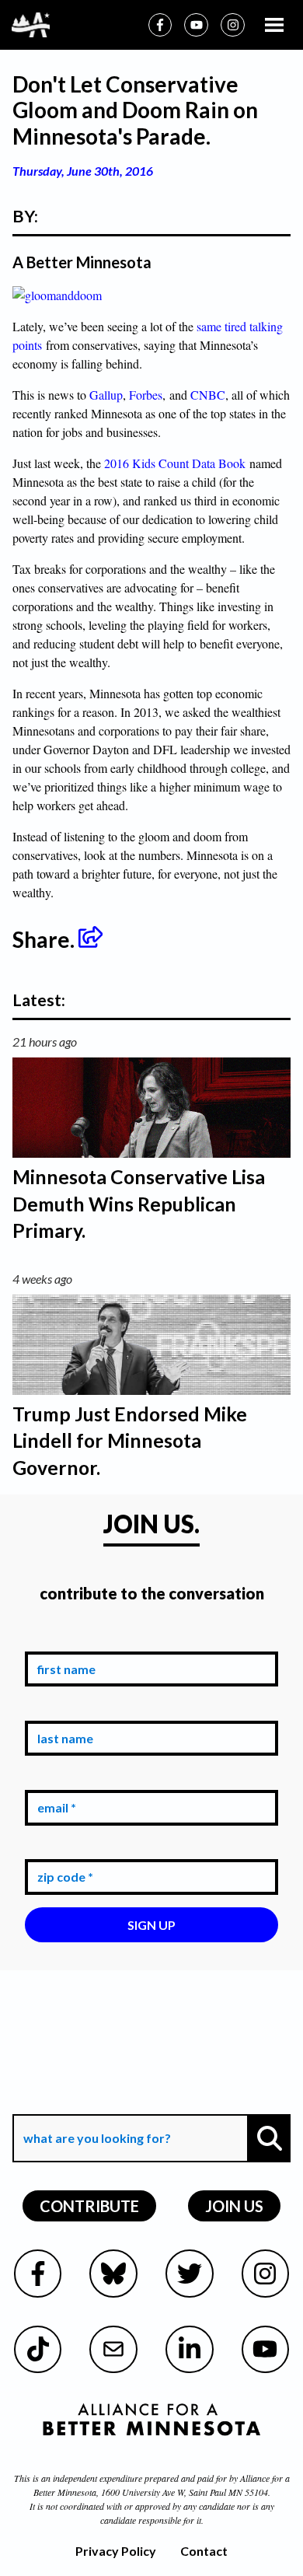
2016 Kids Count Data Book (175, 463)
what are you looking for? (96, 2103)
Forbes (146, 395)
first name (63, 1639)
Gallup (106, 395)
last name (62, 1709)
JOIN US (234, 2206)
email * (54, 1778)
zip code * (62, 1848)
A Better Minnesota (82, 262)
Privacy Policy (116, 2551)
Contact (204, 2551)
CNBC (208, 395)
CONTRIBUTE (89, 2206)
